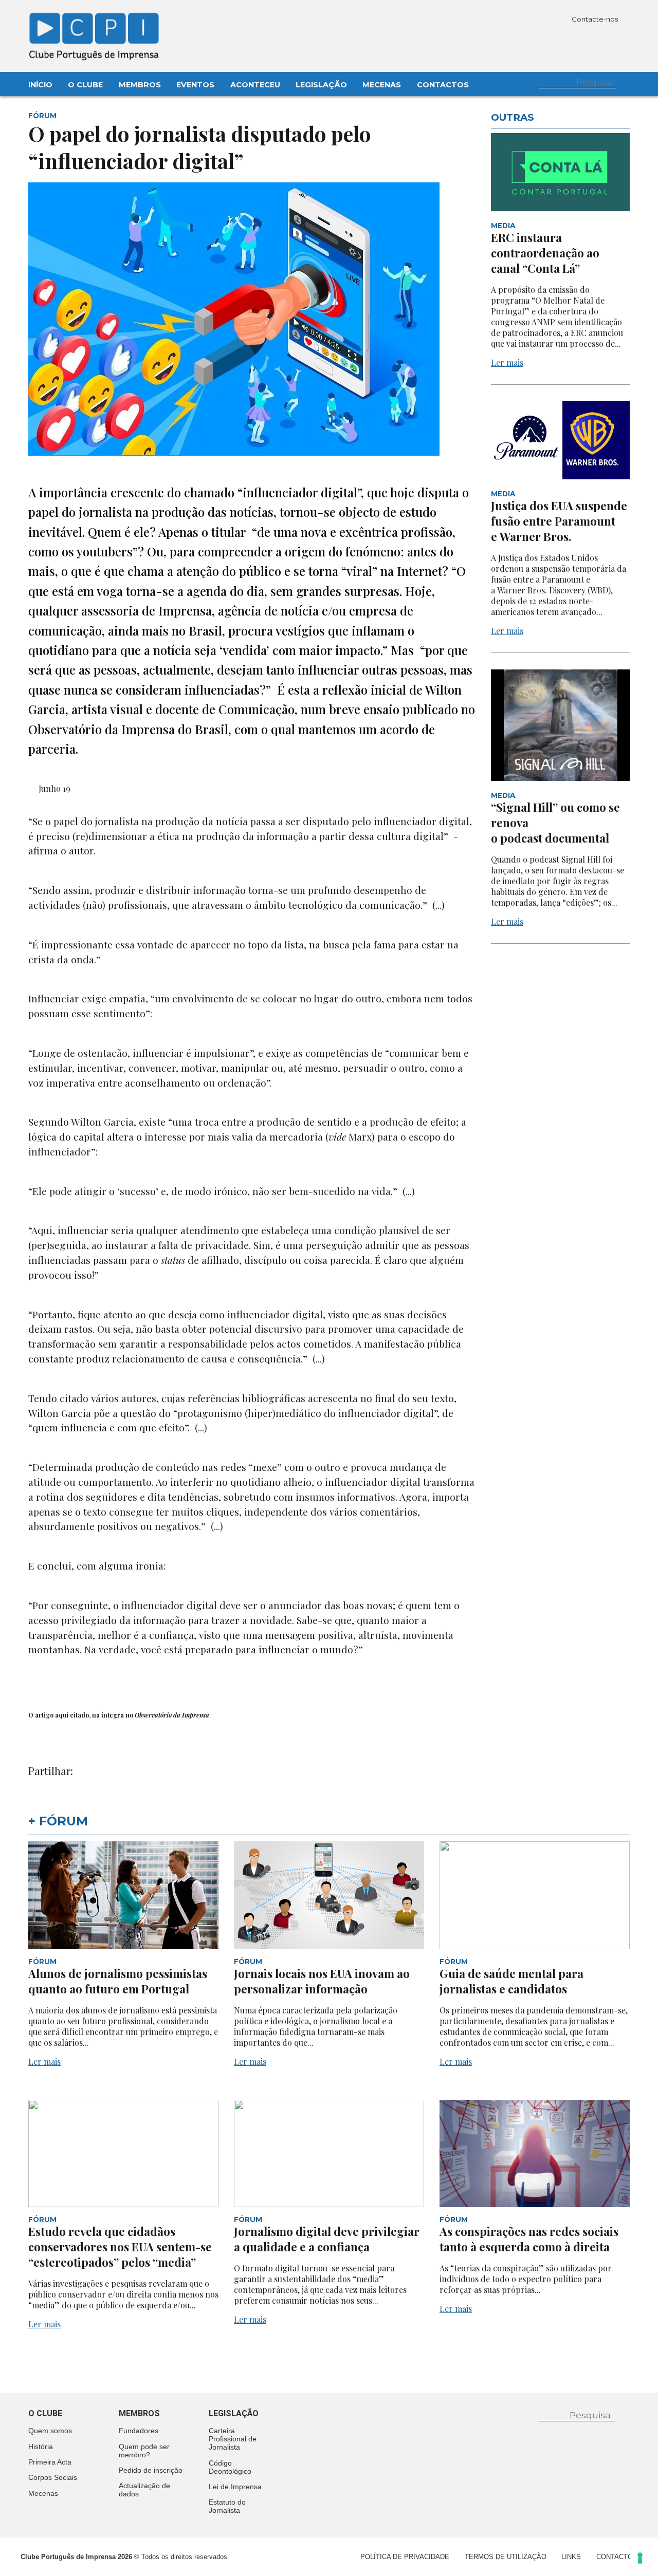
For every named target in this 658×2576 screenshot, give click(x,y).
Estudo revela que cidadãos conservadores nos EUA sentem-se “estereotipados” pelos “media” (120, 2247)
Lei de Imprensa (235, 2487)
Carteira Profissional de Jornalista (233, 2439)
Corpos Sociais (53, 2477)
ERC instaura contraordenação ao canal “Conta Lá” (545, 253)
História (41, 2447)
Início (40, 85)
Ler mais (507, 362)
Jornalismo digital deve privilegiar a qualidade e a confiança (327, 2239)
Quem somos (50, 2431)
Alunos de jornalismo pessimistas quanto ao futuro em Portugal (118, 1981)
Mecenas (382, 85)
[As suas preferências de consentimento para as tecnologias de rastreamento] (640, 2558)
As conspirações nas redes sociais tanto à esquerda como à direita (529, 2239)
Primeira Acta (50, 2462)
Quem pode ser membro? (144, 2451)
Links (571, 2557)
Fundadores (139, 2431)
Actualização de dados (144, 2490)
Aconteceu (255, 85)
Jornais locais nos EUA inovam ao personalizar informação (322, 1981)
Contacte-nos (596, 19)
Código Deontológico (230, 2467)
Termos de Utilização (506, 2557)
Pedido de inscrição (151, 2470)
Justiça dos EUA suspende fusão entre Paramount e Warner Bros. (559, 521)
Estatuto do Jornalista (227, 2506)
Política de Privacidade (405, 2557)
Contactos (443, 85)
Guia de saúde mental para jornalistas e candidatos (511, 1981)
